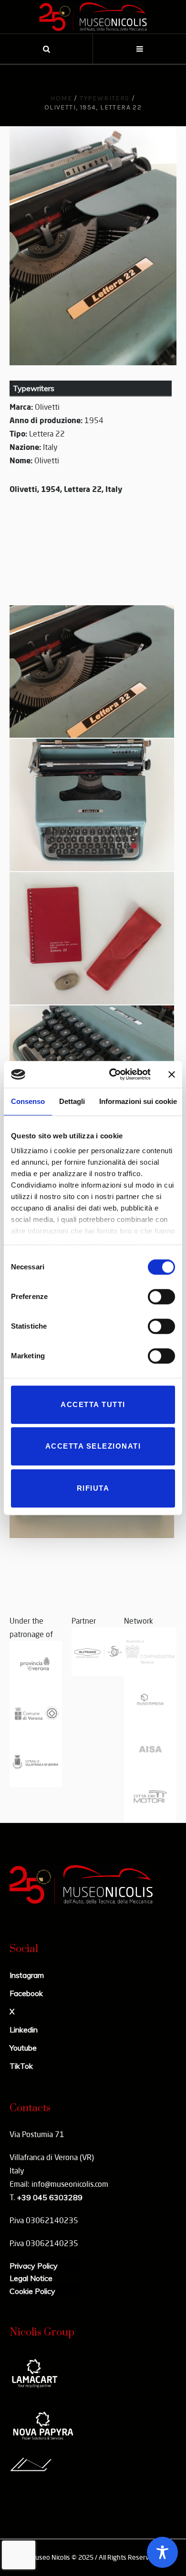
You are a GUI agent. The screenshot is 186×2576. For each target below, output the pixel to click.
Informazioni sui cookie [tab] (138, 1101)
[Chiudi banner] (172, 1074)
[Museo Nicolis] (93, 17)
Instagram (27, 1975)
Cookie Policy (32, 2291)
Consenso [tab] (28, 1101)
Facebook (26, 1993)
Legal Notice (31, 2278)
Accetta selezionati (93, 1446)
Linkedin (24, 2030)
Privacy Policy (34, 2266)
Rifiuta (93, 1488)
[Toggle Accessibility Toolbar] (162, 2552)
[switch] (161, 1297)
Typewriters (104, 98)
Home (61, 98)
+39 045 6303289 (50, 2197)
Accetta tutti (93, 1404)
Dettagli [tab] (72, 1101)
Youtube (23, 2048)
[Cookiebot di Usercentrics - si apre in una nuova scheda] (113, 1074)
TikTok (21, 2066)
